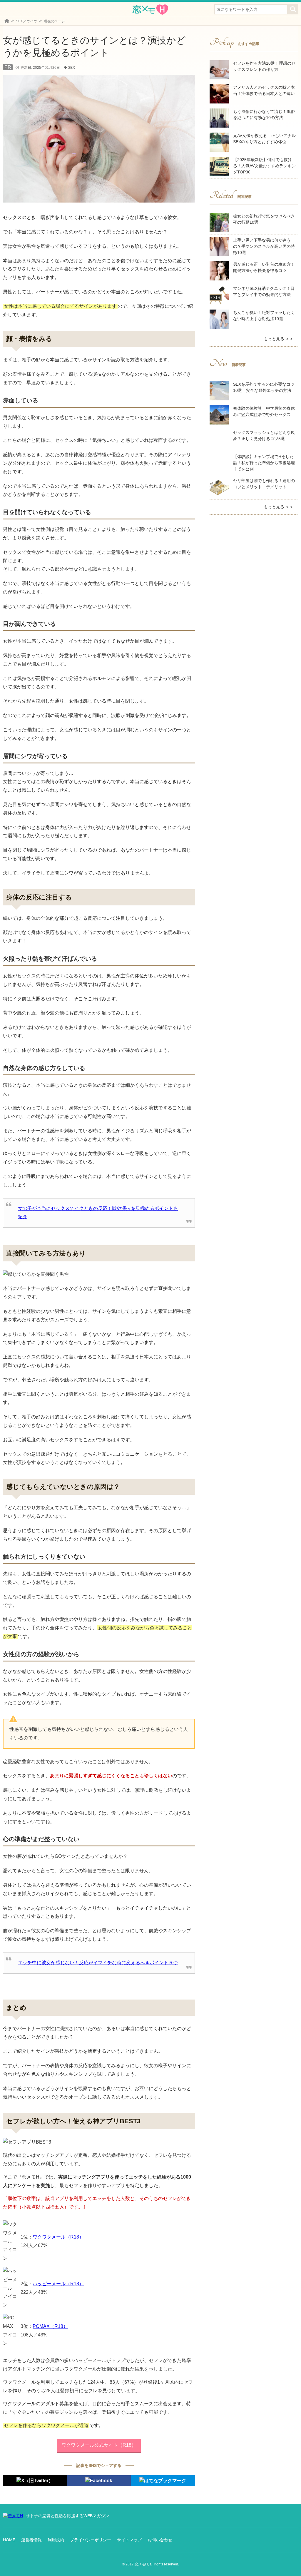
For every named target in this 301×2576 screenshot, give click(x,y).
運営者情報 (31, 2540)
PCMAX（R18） (50, 2326)
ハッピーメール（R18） (58, 2284)
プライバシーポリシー (91, 2540)
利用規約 (56, 2540)
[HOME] (7, 21)
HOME (9, 2540)
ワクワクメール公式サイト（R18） (99, 2445)
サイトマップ (129, 2540)
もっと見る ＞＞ (279, 339)
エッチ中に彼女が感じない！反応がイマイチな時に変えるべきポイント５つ (98, 1963)
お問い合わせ (160, 2540)
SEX (71, 68)
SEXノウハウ (26, 21)
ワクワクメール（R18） (58, 2237)
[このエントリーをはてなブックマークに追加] (163, 2481)
